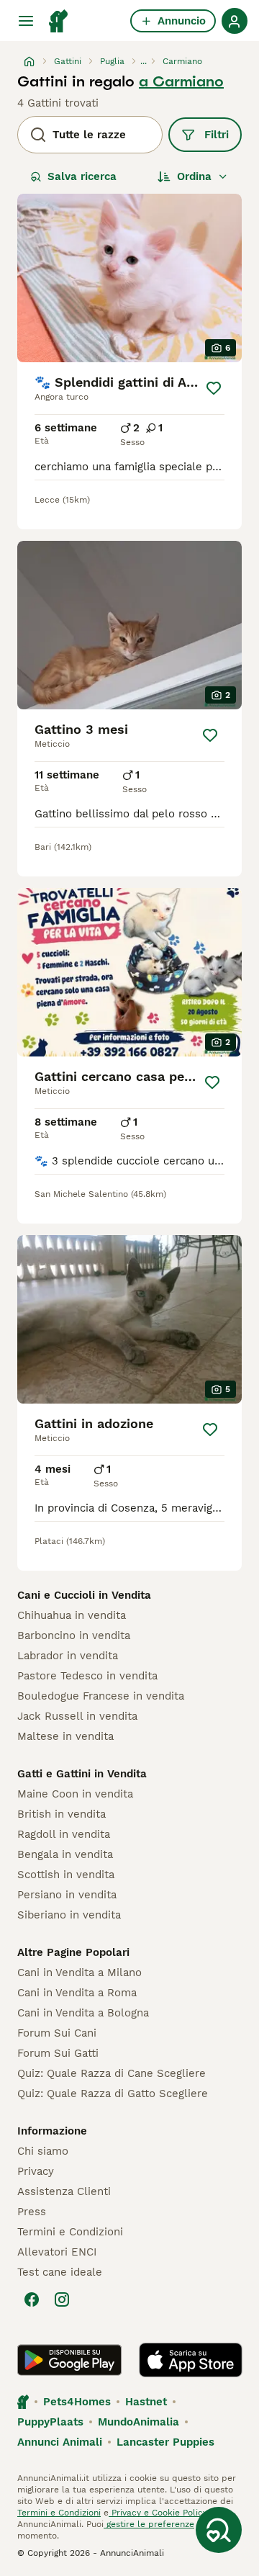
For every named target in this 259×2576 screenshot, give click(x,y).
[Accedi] (235, 21)
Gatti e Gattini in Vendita (82, 1774)
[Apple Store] (191, 2360)
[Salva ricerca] (219, 2530)
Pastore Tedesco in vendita (87, 1676)
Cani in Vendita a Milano (79, 1973)
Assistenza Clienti (64, 2191)
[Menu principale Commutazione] (26, 21)
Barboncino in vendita (74, 1635)
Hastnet (146, 2402)
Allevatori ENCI (57, 2252)
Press (32, 2212)
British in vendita (62, 1814)
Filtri (217, 135)
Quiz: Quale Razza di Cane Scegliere (112, 2073)
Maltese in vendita (65, 1736)
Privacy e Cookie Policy (158, 2513)
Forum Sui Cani (57, 2033)
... (144, 61)
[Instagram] (62, 2299)
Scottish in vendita (66, 1875)
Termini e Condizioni (70, 2232)
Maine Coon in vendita (75, 1794)
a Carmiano (181, 81)
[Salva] (214, 388)
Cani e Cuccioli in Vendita (84, 1595)
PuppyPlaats (50, 2422)
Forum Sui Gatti (58, 2053)
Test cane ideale (60, 2272)
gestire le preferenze (149, 2524)
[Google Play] (69, 2360)
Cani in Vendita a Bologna (83, 2013)
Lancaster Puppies (165, 2442)
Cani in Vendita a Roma (77, 1993)
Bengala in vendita (65, 1854)
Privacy (36, 2171)
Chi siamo (43, 2151)
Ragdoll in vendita (64, 1834)
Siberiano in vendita (69, 1915)
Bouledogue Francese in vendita (101, 1696)
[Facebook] (32, 2299)
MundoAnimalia (138, 2422)
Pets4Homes (77, 2402)
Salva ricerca (82, 176)
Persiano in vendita (67, 1895)
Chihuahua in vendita (72, 1615)
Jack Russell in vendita (77, 1716)
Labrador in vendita (68, 1656)
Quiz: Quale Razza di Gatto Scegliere (113, 2093)
